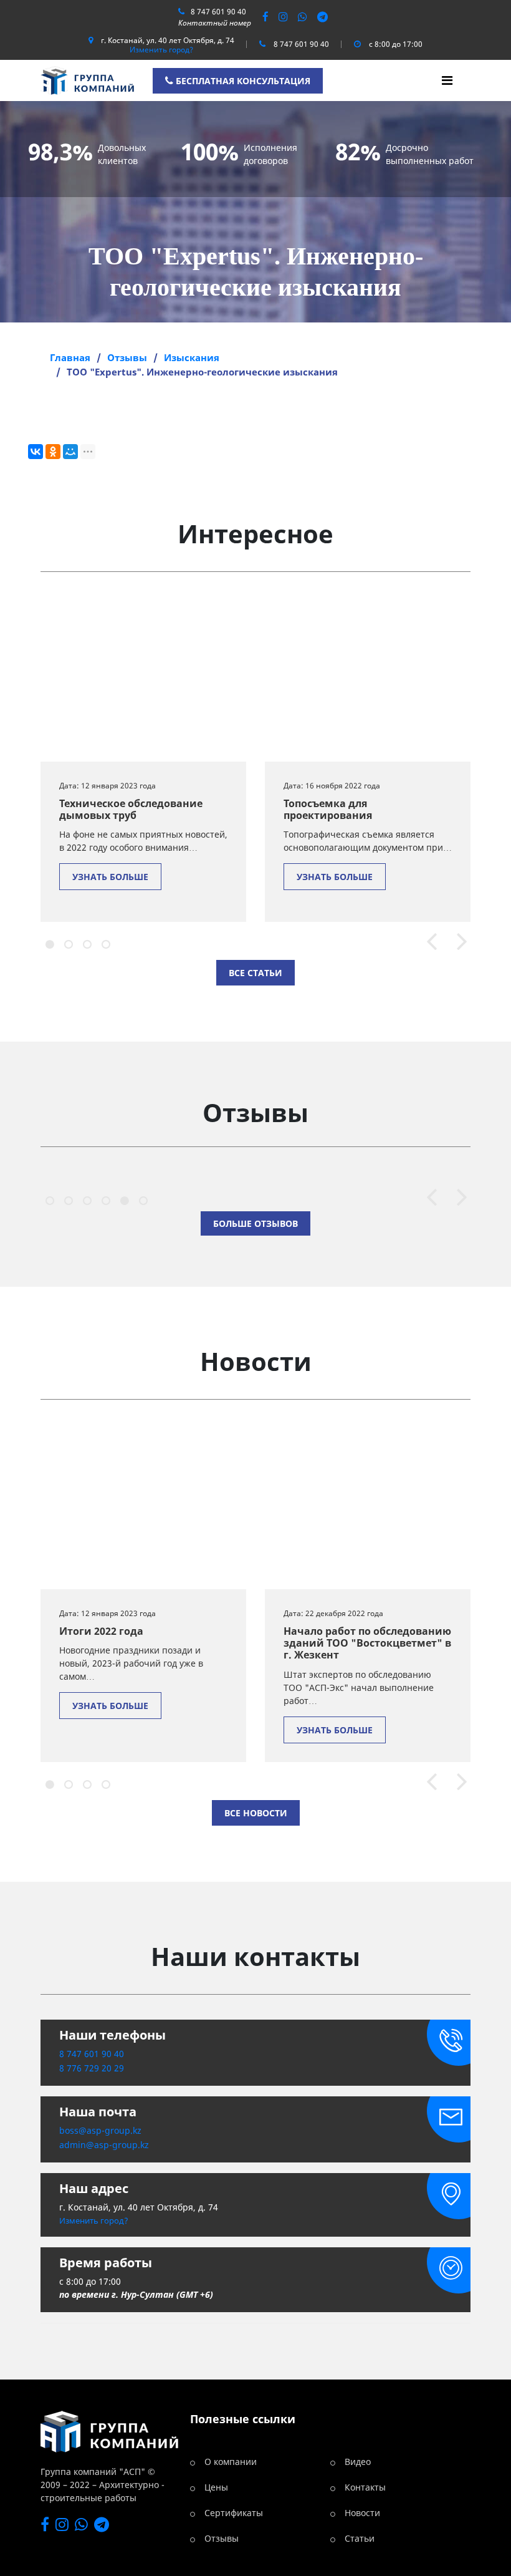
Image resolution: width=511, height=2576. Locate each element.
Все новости (256, 1813)
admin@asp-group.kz (104, 2145)
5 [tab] (123, 1199)
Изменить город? (161, 50)
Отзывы (222, 2538)
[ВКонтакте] (36, 452)
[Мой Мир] (70, 452)
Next (456, 943)
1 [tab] (48, 942)
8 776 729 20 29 (92, 2068)
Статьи (360, 2538)
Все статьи (255, 973)
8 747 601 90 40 (218, 12)
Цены (216, 2487)
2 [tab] (67, 942)
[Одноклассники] (53, 452)
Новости (362, 2513)
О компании (231, 2462)
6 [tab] (141, 1199)
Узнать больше (110, 877)
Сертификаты (234, 2513)
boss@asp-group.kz (100, 2130)
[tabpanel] (143, 759)
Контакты (365, 2487)
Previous (426, 943)
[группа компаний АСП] (87, 79)
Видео (358, 2462)
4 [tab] (104, 942)
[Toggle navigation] (447, 80)
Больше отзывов (255, 1223)
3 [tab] (85, 942)
